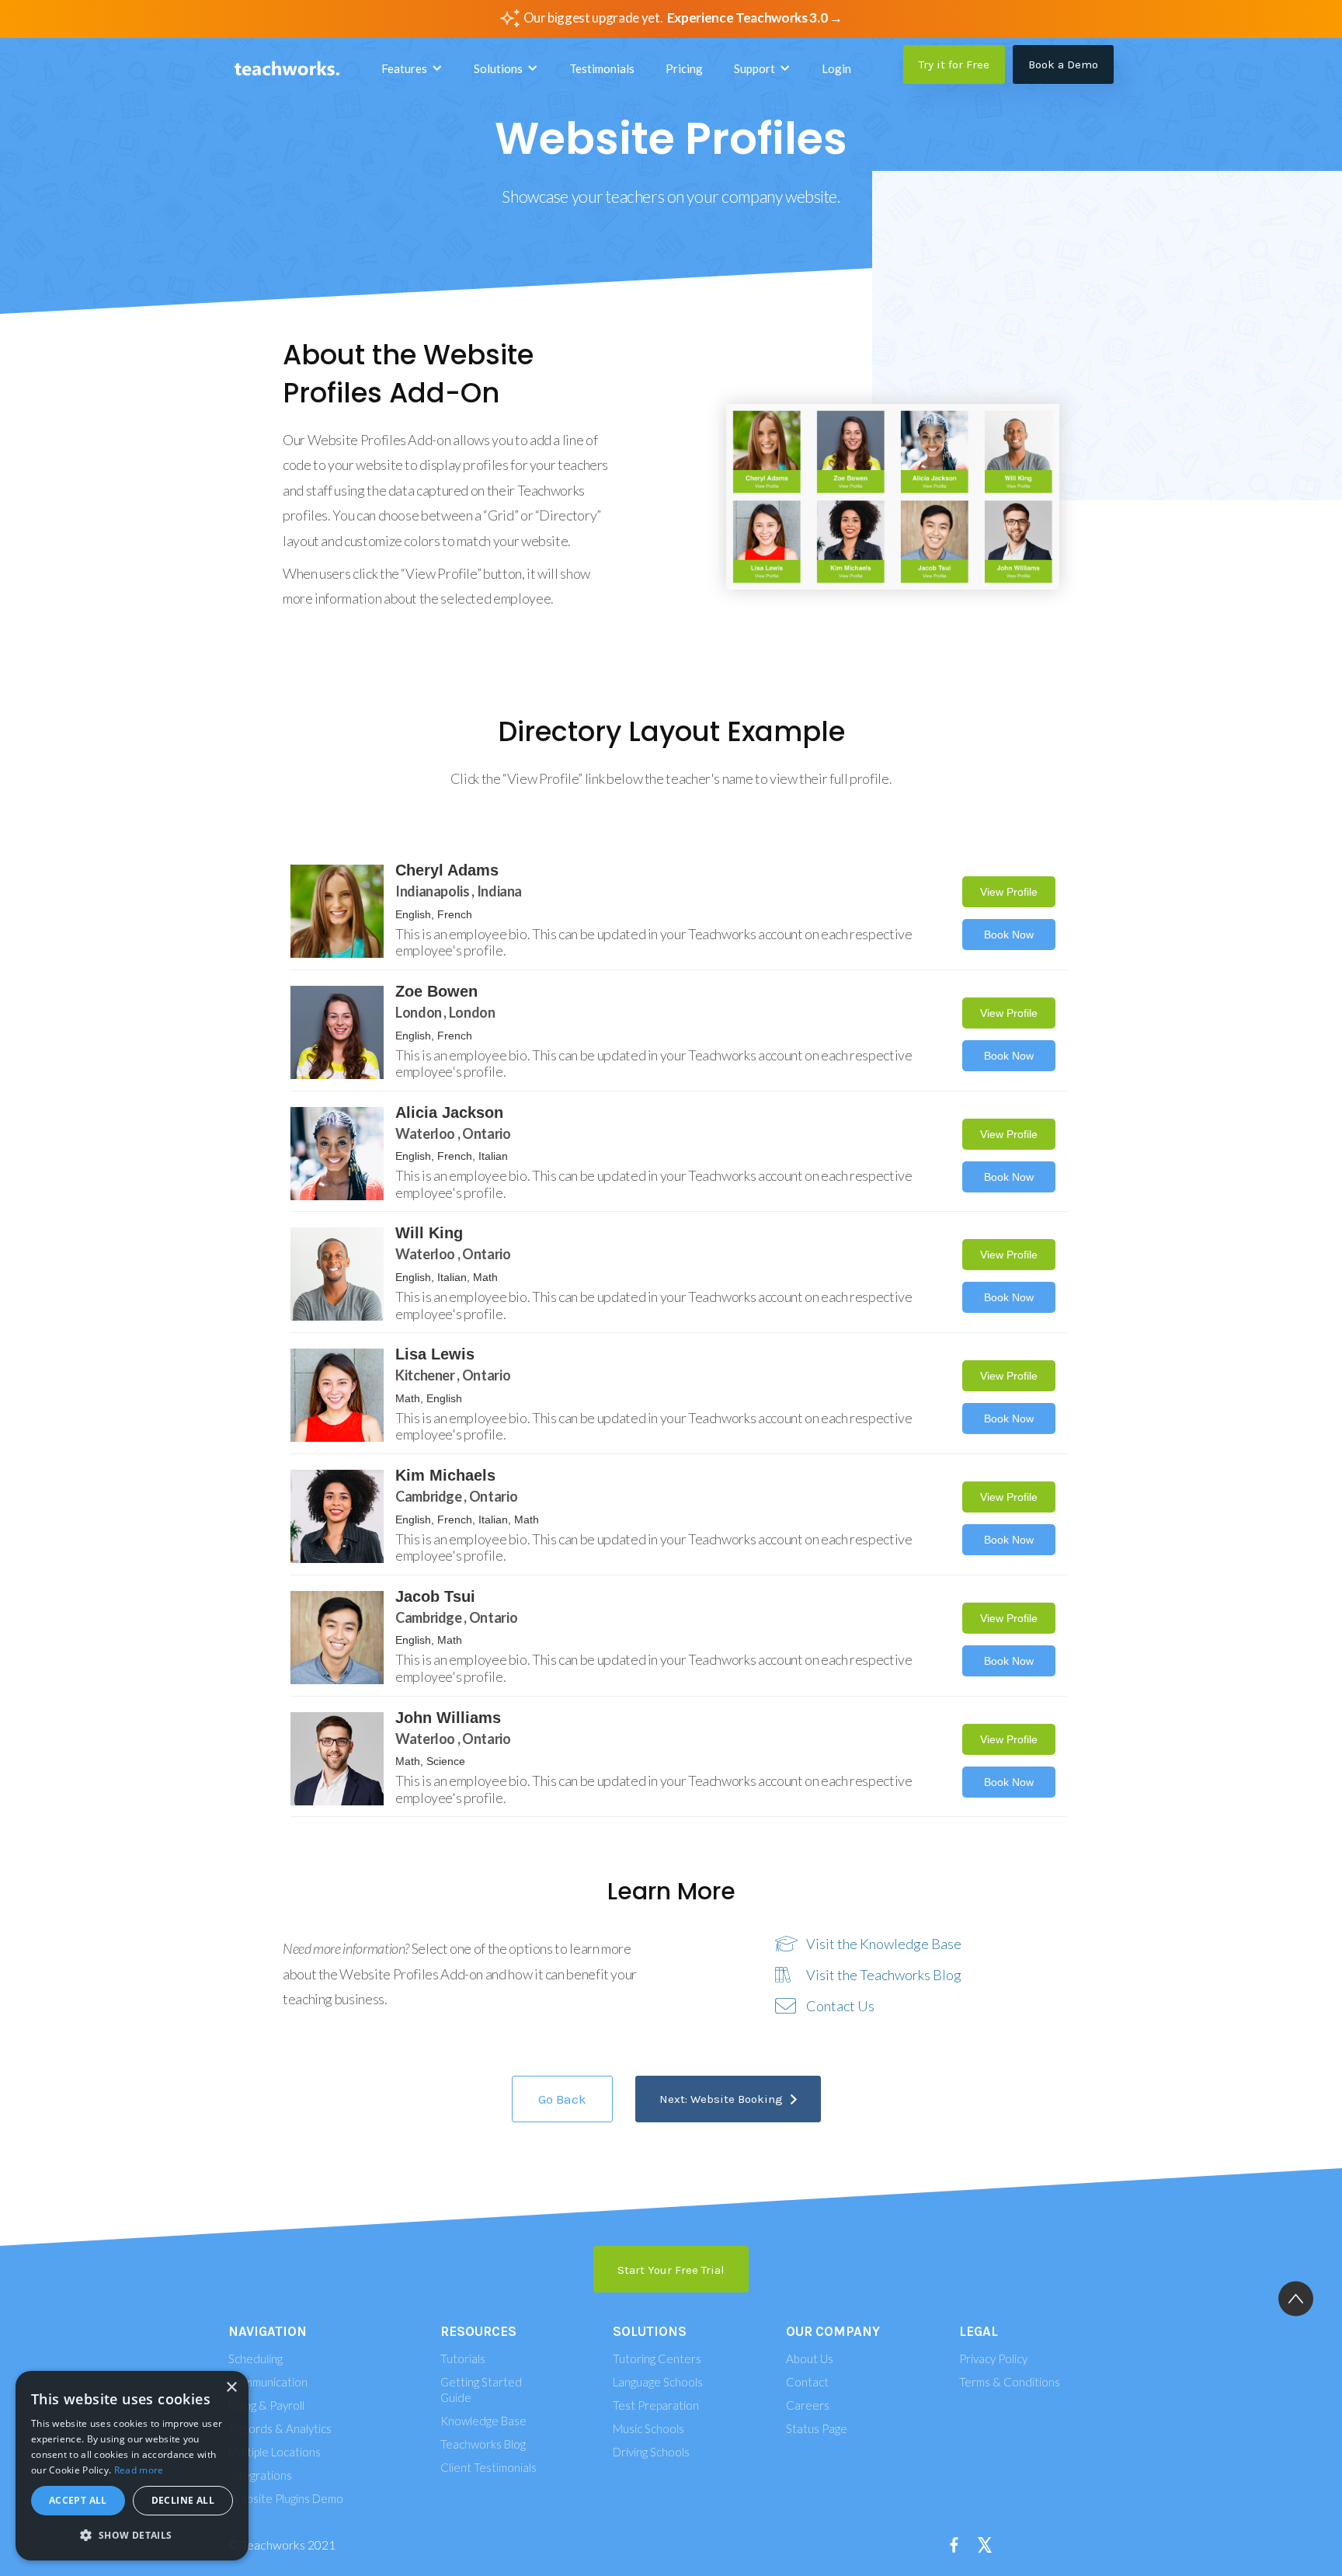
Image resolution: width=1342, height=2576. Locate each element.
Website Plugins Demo (286, 2498)
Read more (139, 2470)
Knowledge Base (483, 2421)
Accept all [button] (78, 2500)
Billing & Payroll (266, 2405)
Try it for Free (954, 64)
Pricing (684, 68)
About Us (810, 2358)
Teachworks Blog (483, 2444)
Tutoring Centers (657, 2358)
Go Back (562, 2099)
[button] (412, 68)
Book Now (1009, 935)
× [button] (231, 2388)
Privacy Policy (993, 2358)
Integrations (260, 2475)
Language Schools (658, 2382)
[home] (287, 69)
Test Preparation (656, 2405)
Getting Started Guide (481, 2390)
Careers (808, 2405)
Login (836, 68)
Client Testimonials (488, 2467)
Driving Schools (651, 2452)
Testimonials (602, 68)
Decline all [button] (183, 2500)
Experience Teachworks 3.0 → (755, 17)
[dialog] (132, 2466)
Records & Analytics (280, 2428)
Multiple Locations (275, 2452)
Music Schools (648, 2428)
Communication (268, 2382)
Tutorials (463, 2358)
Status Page (817, 2428)
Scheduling (256, 2358)
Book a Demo (1063, 64)
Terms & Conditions (1010, 2382)
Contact (807, 2382)
